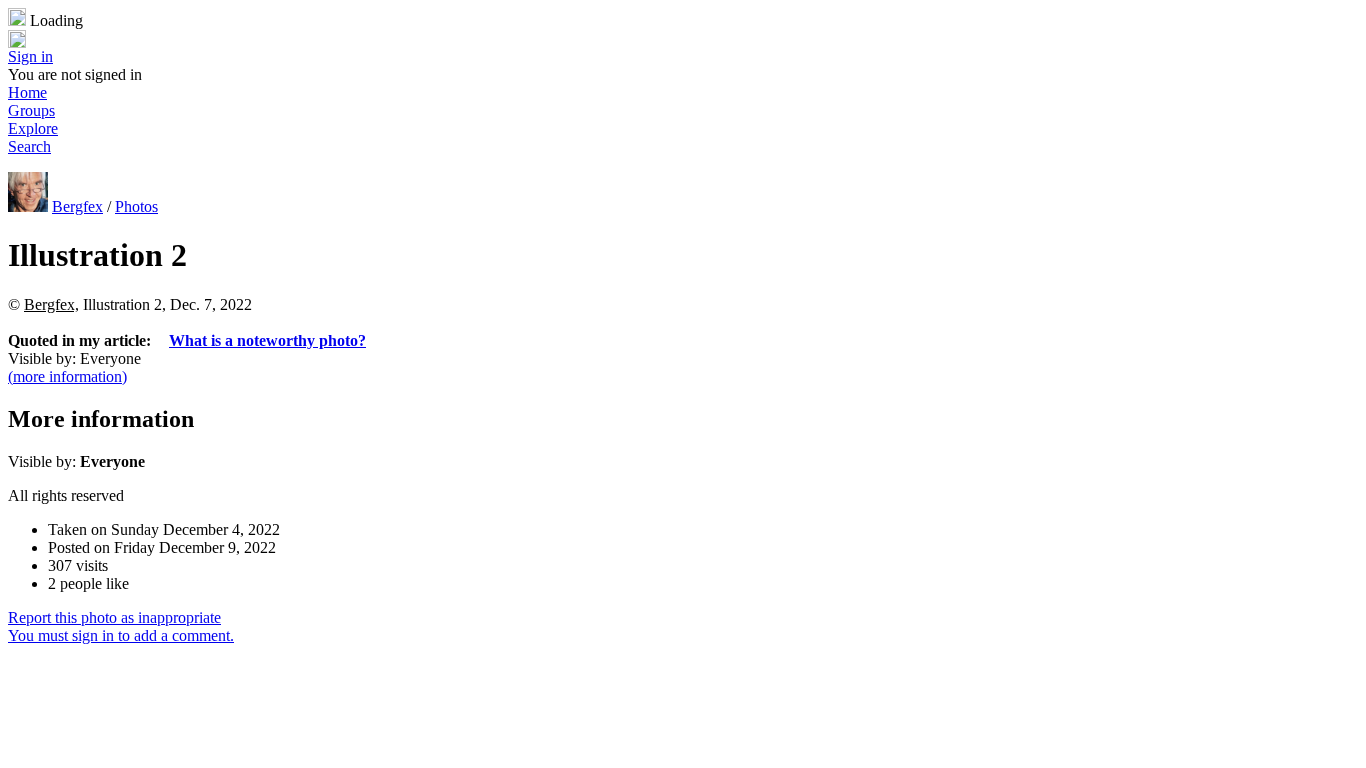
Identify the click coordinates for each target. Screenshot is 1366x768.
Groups (31, 110)
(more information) (67, 376)
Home (27, 92)
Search (29, 146)
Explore (33, 128)
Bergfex (77, 206)
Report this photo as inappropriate (114, 617)
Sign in (30, 56)
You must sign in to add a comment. (121, 635)
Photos (136, 206)
